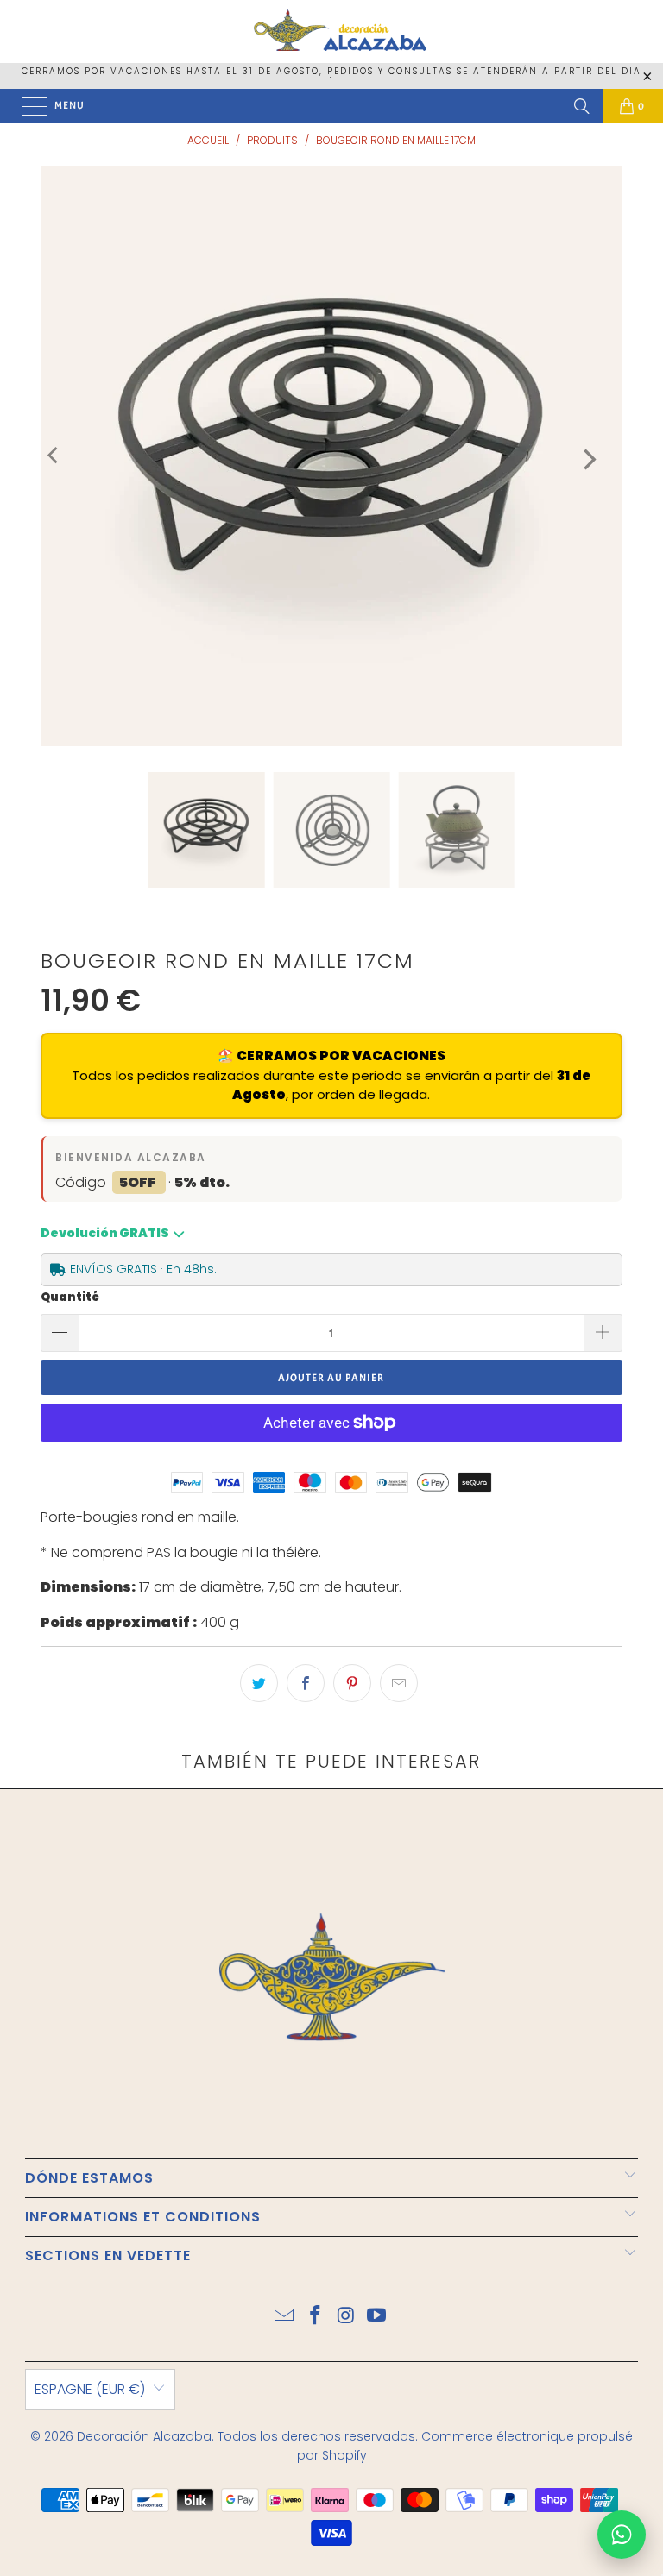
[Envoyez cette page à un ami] (399, 1683)
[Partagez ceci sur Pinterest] (352, 1683)
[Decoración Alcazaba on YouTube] (377, 2317)
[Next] (588, 460)
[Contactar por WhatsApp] (622, 2535)
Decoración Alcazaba (144, 2436)
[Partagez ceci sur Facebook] (306, 1683)
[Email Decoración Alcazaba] (285, 2317)
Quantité (70, 1297)
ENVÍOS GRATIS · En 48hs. (143, 1269)
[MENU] (26, 106)
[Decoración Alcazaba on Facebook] (315, 2317)
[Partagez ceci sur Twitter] (259, 1683)
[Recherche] (582, 106)
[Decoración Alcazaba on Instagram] (346, 2317)
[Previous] (54, 456)
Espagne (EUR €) (90, 2389)
